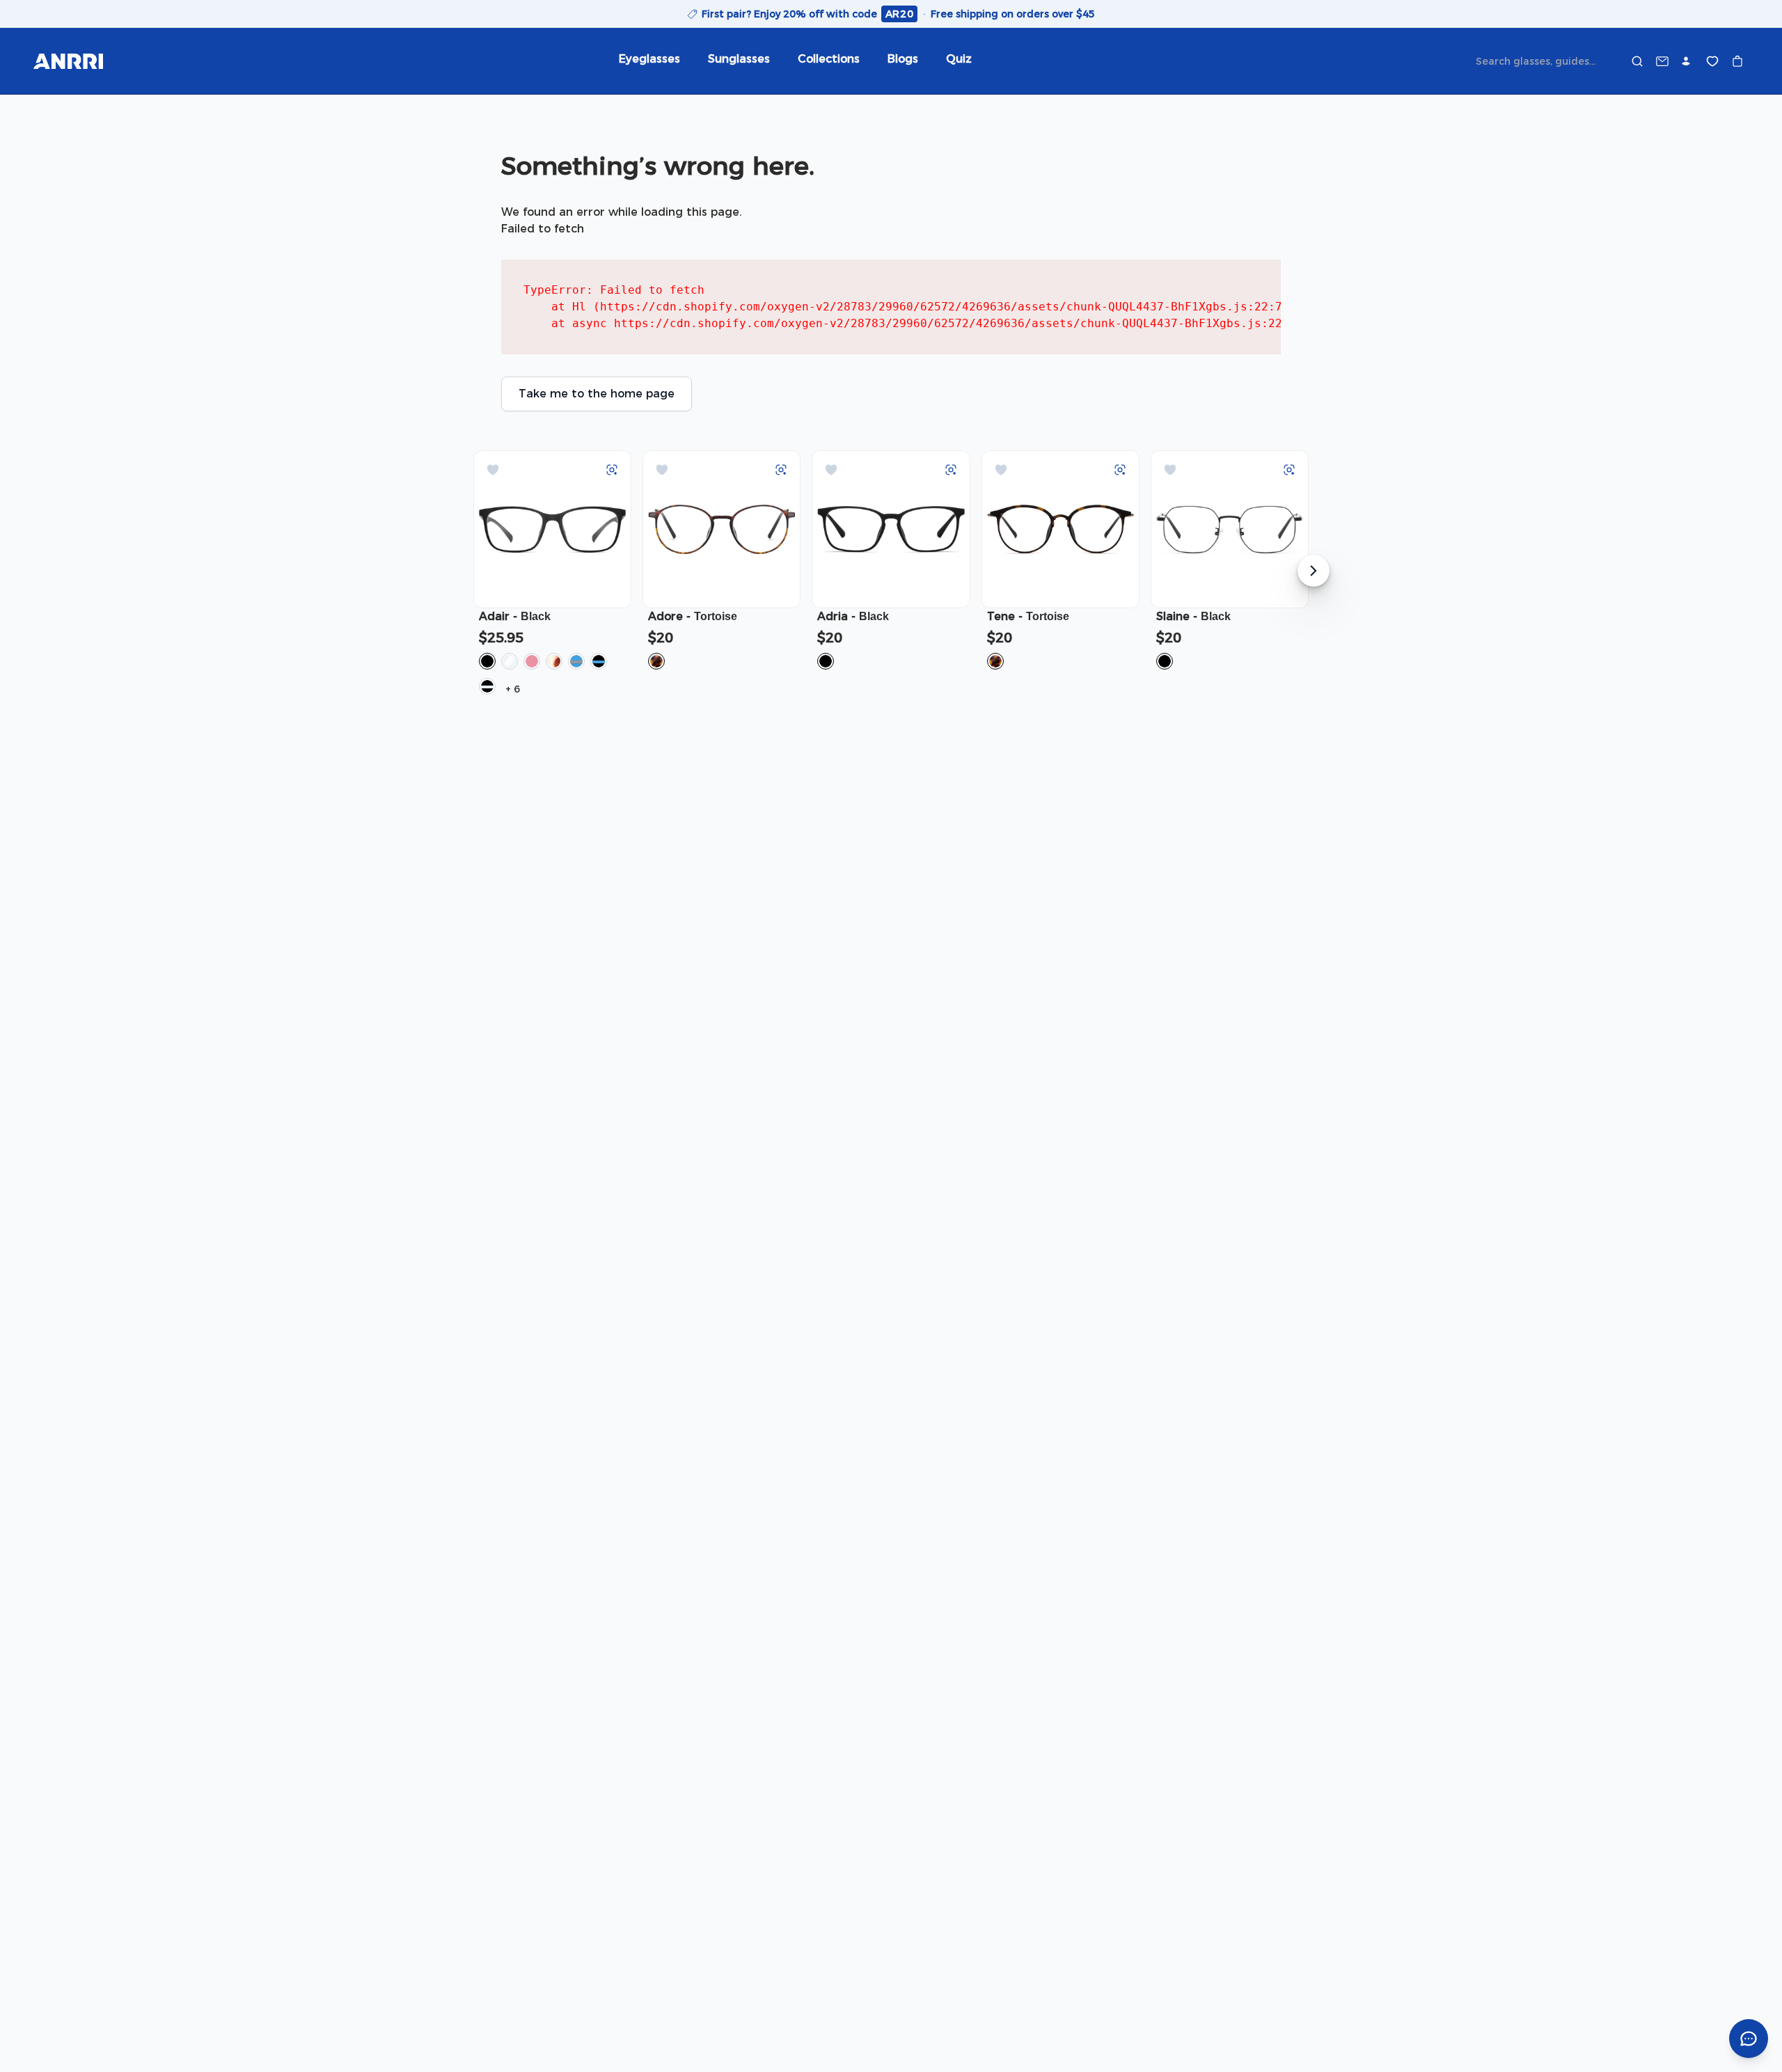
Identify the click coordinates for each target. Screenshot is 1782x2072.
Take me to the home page (597, 394)
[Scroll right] (1314, 571)
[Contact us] (1662, 61)
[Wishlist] (1712, 61)
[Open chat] (1749, 2039)
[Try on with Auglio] (612, 470)
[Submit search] (1637, 61)
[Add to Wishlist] (493, 470)
